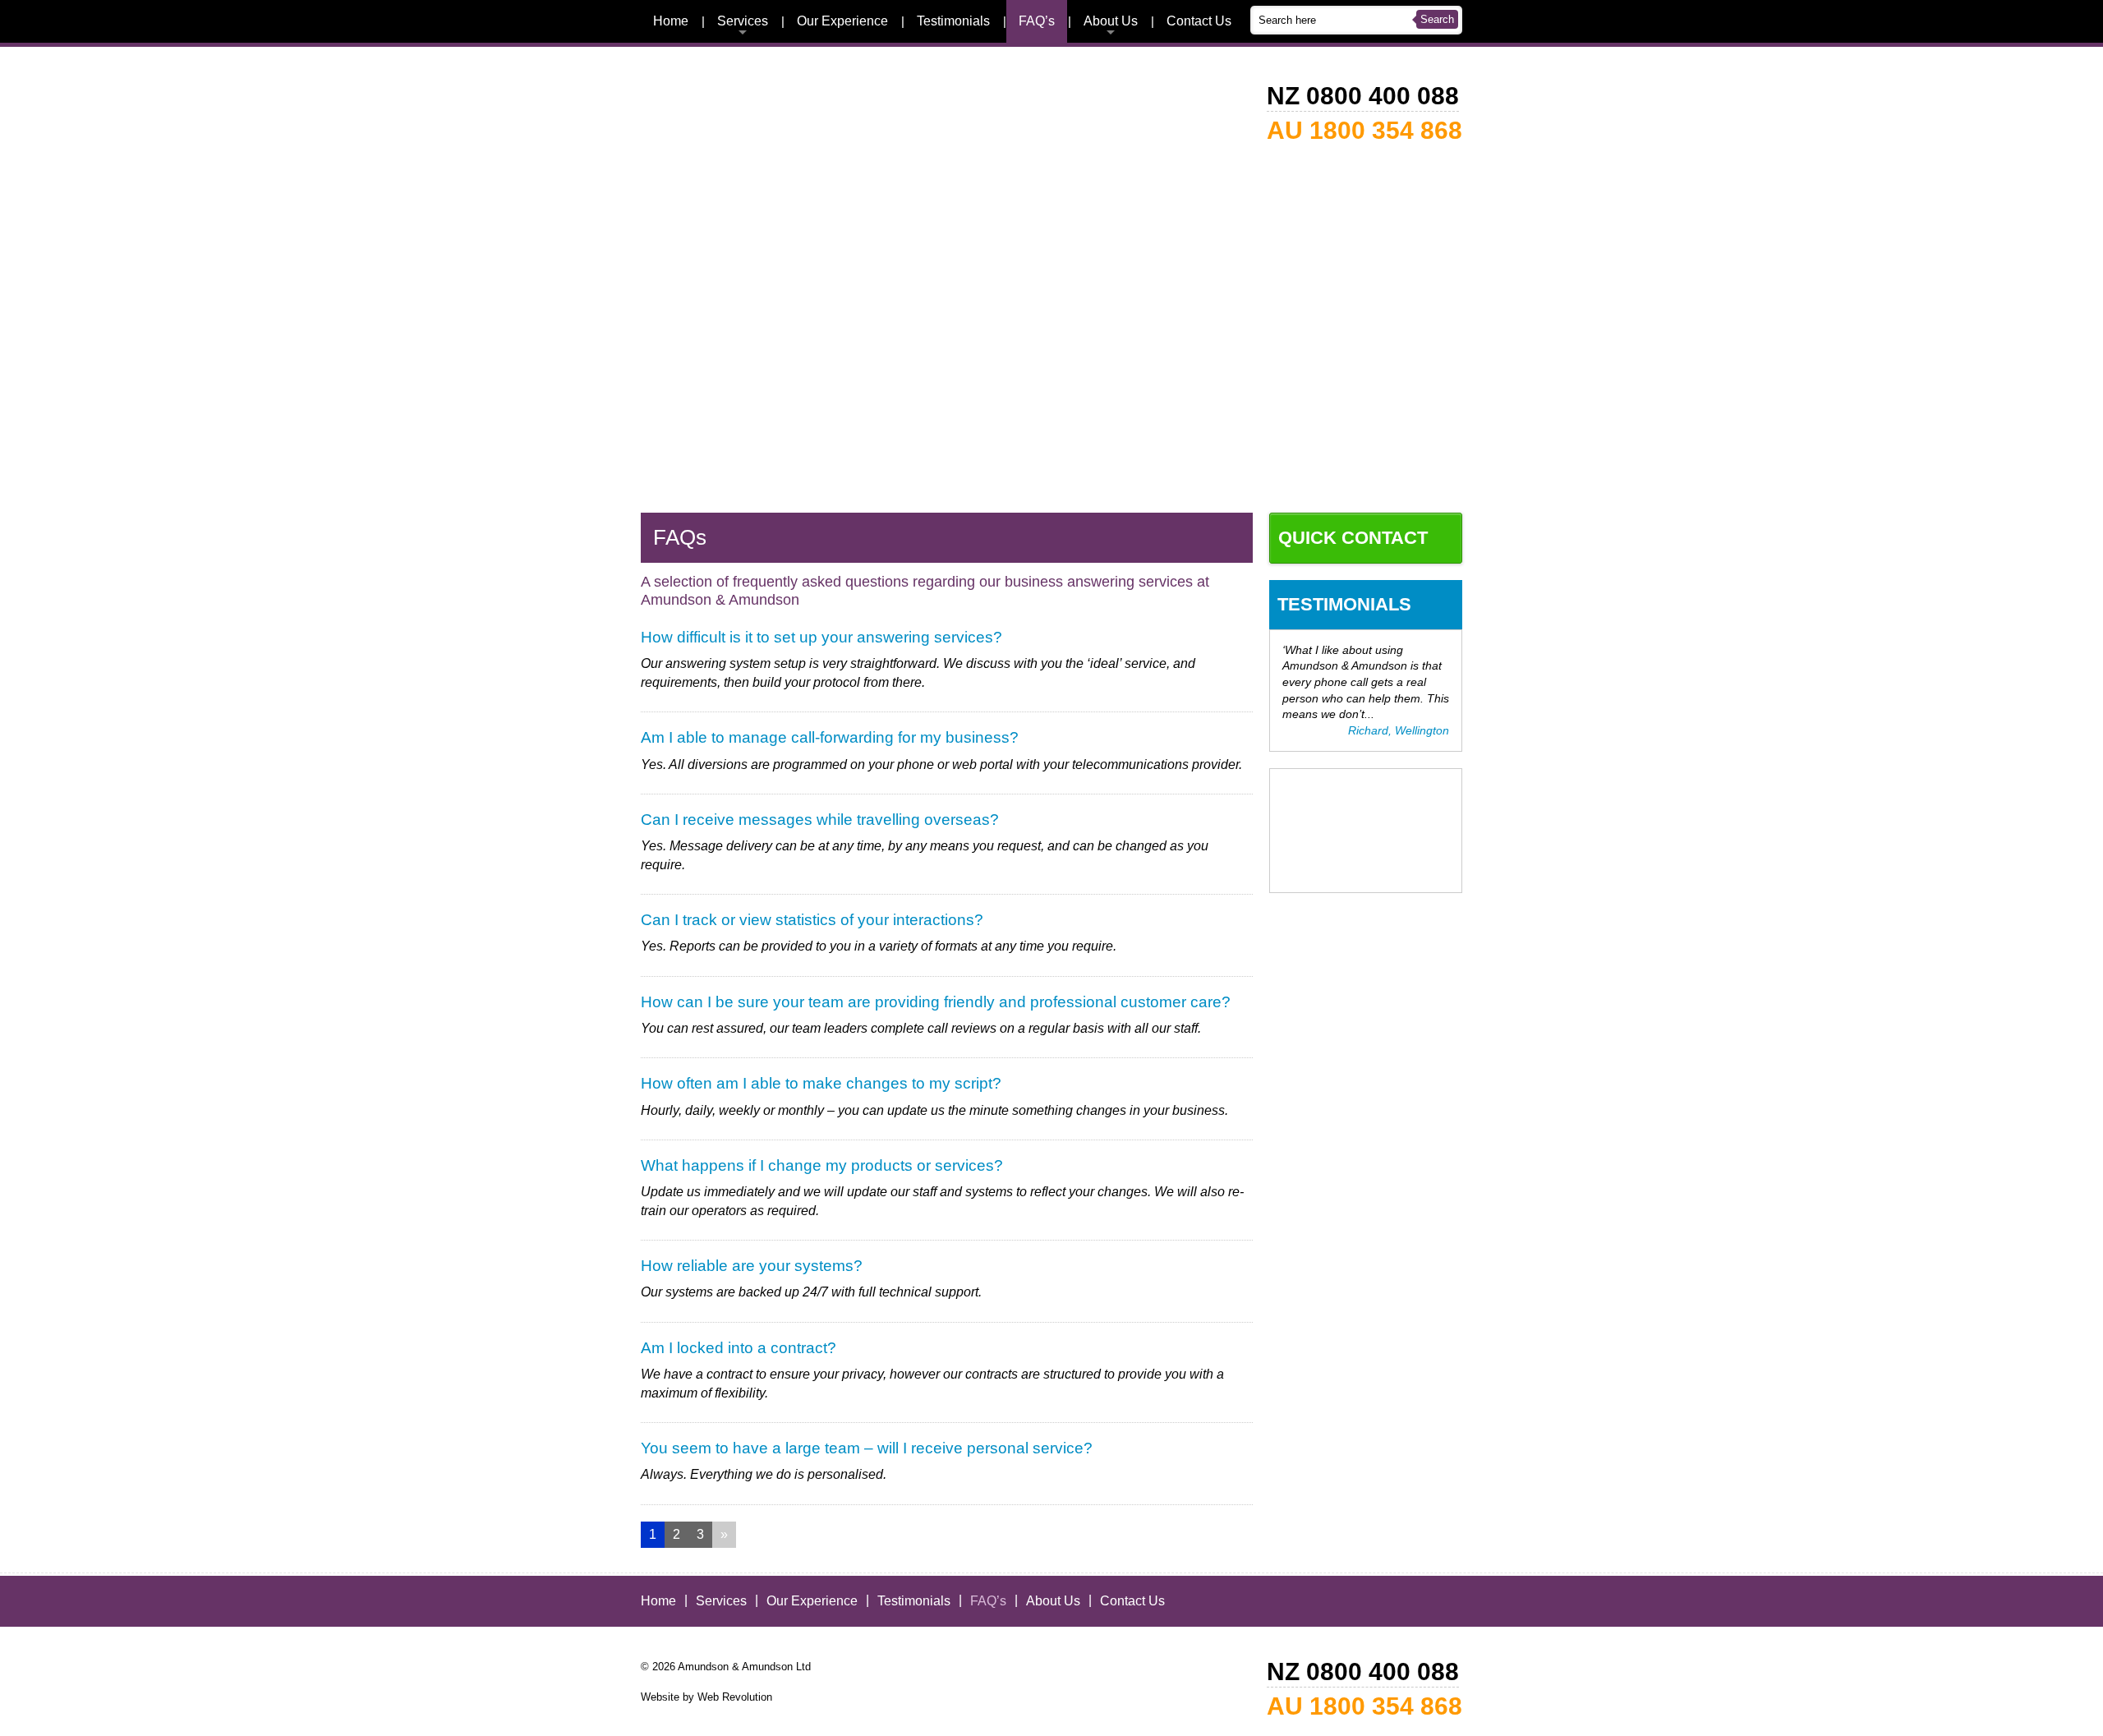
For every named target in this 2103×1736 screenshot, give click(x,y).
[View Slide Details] (1051, 486)
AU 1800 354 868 (1364, 130)
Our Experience (842, 21)
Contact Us (1199, 21)
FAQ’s (1037, 21)
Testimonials (953, 21)
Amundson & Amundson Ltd (744, 1667)
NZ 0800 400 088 (1363, 96)
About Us (1111, 21)
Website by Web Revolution (706, 1697)
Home (671, 21)
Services (743, 21)
